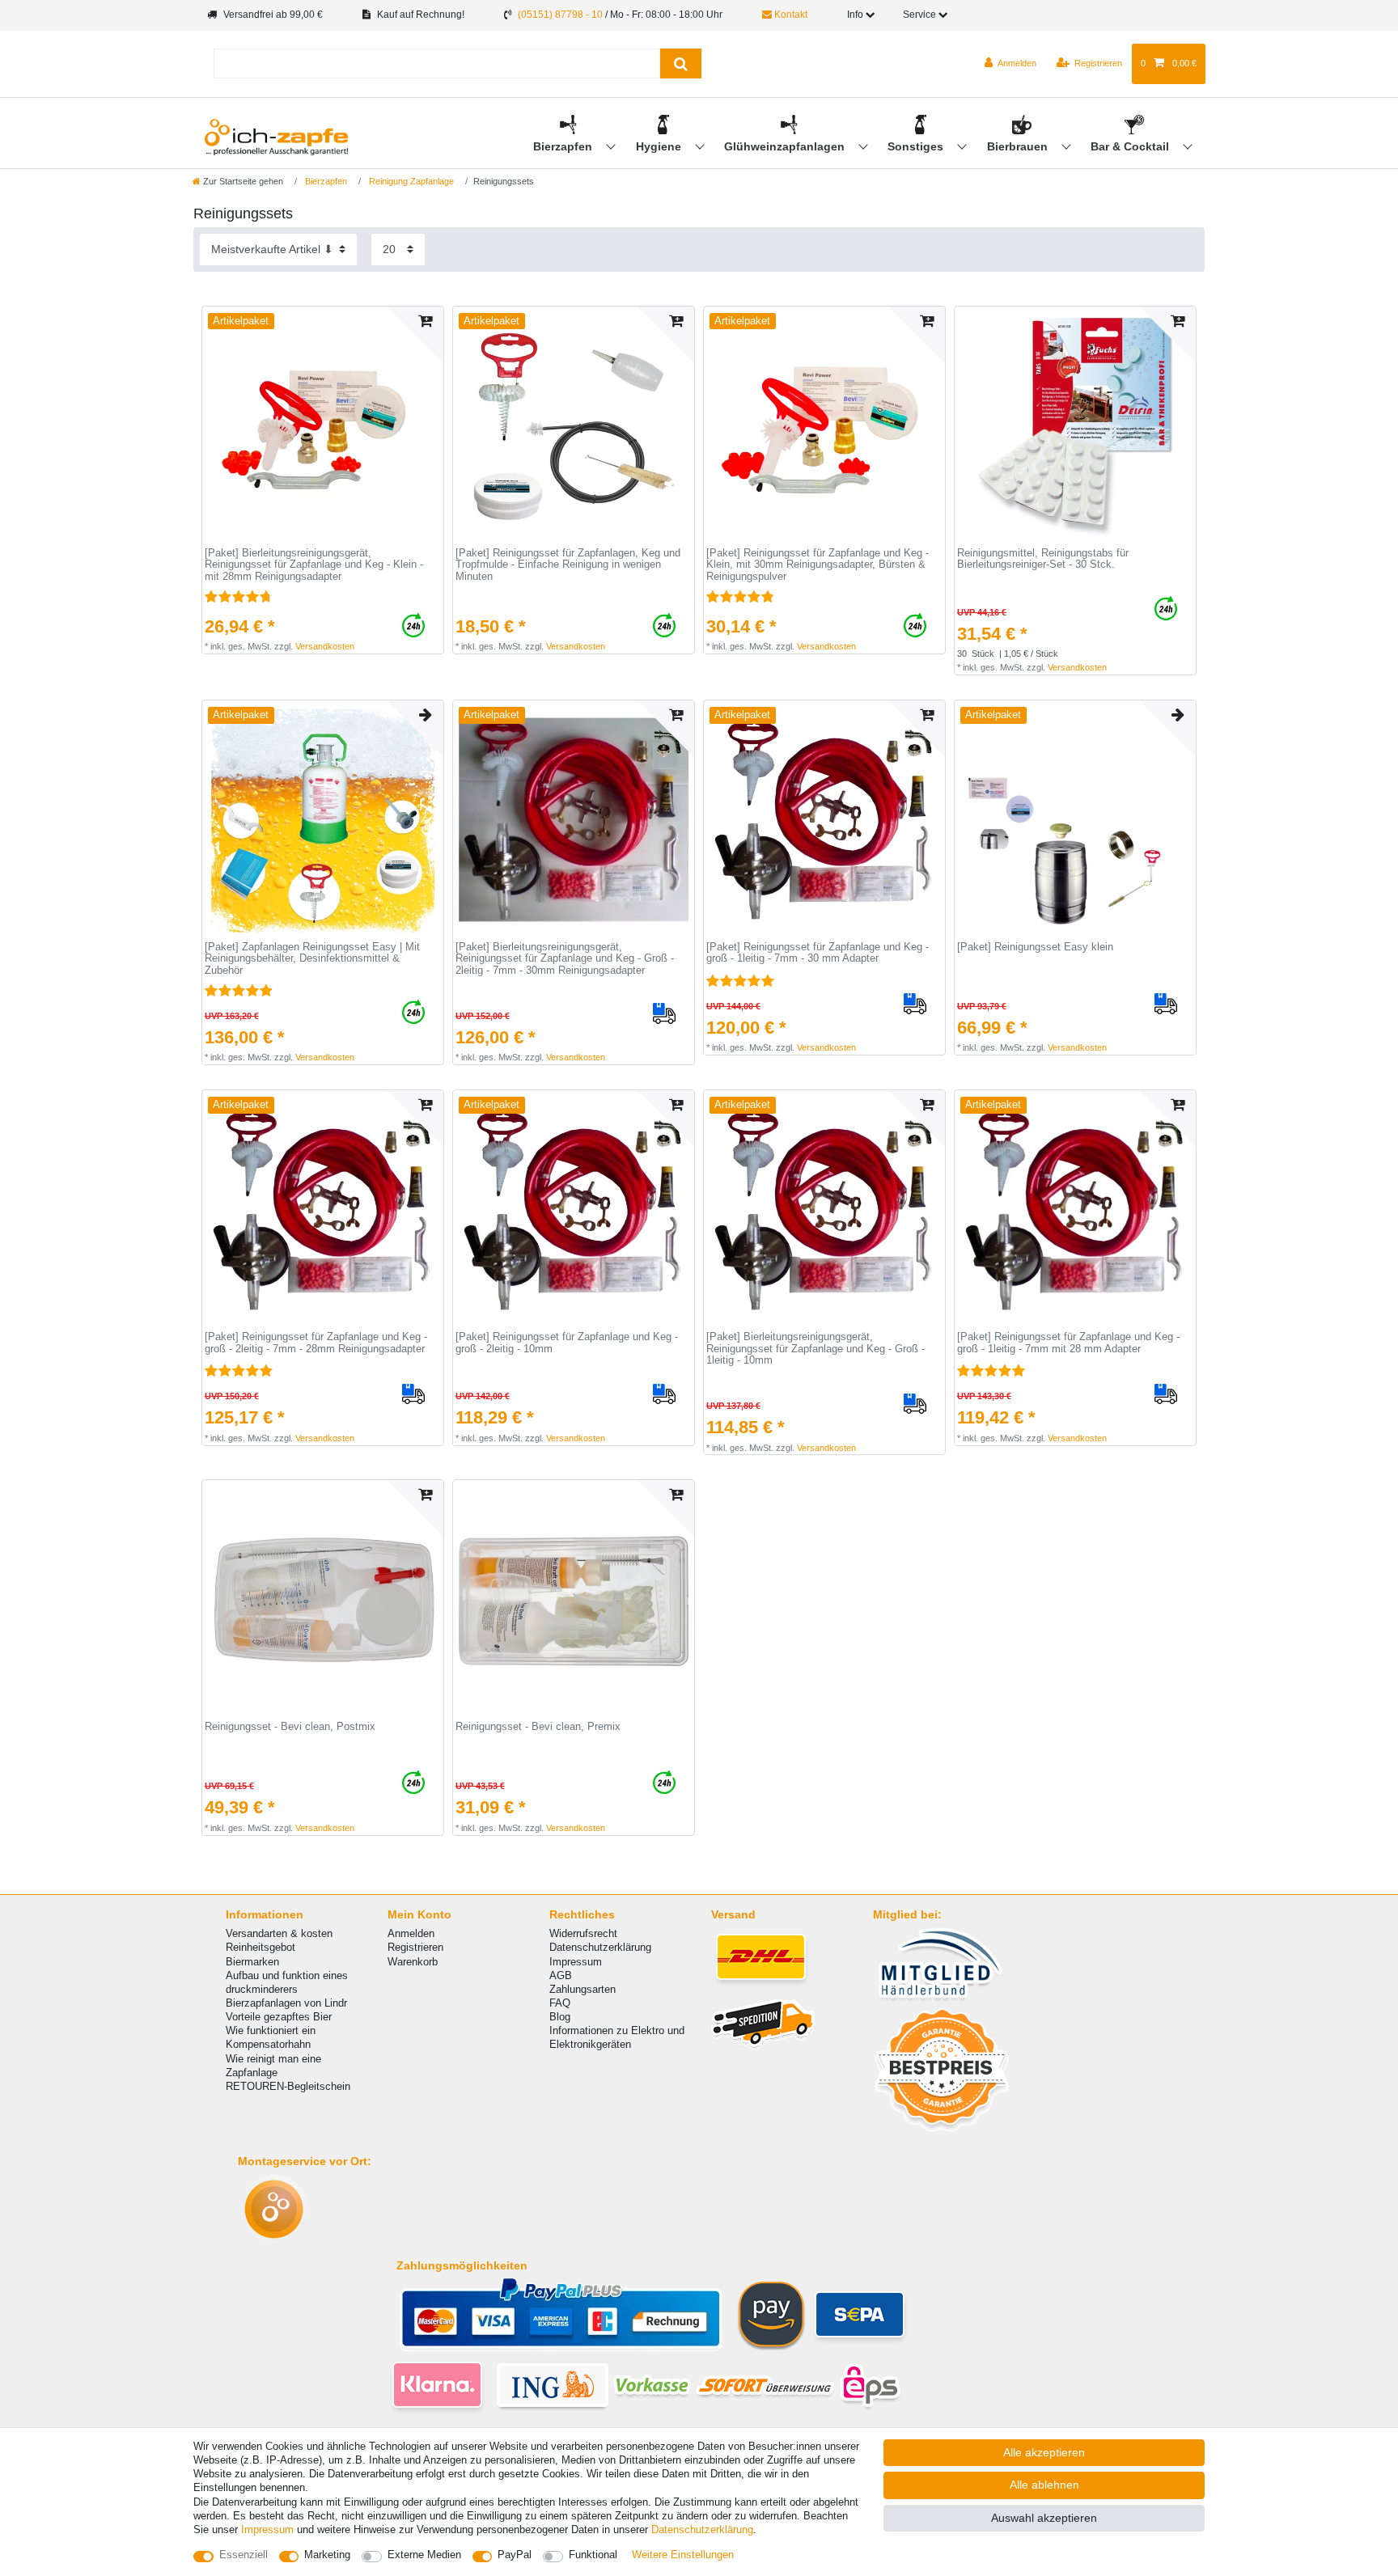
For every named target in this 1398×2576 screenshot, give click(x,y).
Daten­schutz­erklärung (702, 2529)
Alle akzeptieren (1044, 2452)
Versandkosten (325, 646)
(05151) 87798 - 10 (560, 15)
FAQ (560, 2003)
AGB (561, 1975)
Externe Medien (424, 2555)
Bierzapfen (564, 146)
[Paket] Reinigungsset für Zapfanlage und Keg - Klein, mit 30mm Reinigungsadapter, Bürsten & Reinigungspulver (818, 565)
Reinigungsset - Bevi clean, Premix (538, 1727)
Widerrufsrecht (583, 1933)
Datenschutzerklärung (600, 1947)
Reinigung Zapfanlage (410, 181)
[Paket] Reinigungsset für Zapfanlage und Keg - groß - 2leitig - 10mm (567, 1343)
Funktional (593, 2555)
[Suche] (681, 63)
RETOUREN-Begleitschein (288, 2086)
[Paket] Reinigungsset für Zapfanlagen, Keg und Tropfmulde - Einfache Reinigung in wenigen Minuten (568, 565)
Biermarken (252, 1962)
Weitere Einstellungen (683, 2555)
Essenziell (244, 2555)
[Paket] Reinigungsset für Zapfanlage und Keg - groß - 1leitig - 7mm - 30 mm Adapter (818, 953)
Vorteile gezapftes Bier (279, 2017)
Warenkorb (413, 1962)
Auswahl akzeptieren (1044, 2518)
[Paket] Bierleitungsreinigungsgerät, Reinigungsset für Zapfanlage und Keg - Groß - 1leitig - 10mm (815, 1349)
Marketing (327, 2555)
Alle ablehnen (1044, 2485)
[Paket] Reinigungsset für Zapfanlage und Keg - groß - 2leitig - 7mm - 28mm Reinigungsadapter (316, 1343)
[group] (323, 427)
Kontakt (790, 15)
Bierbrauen (1019, 146)
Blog (560, 2017)
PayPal (515, 2555)
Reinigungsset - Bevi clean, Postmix (290, 1727)
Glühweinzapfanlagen (786, 146)
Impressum (576, 1962)
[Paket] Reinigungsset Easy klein (1035, 947)
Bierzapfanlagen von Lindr (286, 2003)
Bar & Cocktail (1131, 146)
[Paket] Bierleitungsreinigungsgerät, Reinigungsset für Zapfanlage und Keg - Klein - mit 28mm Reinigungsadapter (314, 565)
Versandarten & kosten (279, 1933)
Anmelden (411, 1933)
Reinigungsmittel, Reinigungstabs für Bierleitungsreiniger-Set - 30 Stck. (1043, 559)
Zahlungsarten (582, 1989)
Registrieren (415, 1947)
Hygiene (660, 146)
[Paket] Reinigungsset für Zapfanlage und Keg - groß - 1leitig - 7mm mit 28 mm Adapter (1068, 1343)
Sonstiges (917, 146)
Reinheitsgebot (261, 1947)
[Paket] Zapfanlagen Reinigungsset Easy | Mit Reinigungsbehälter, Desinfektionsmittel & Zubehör (312, 959)
